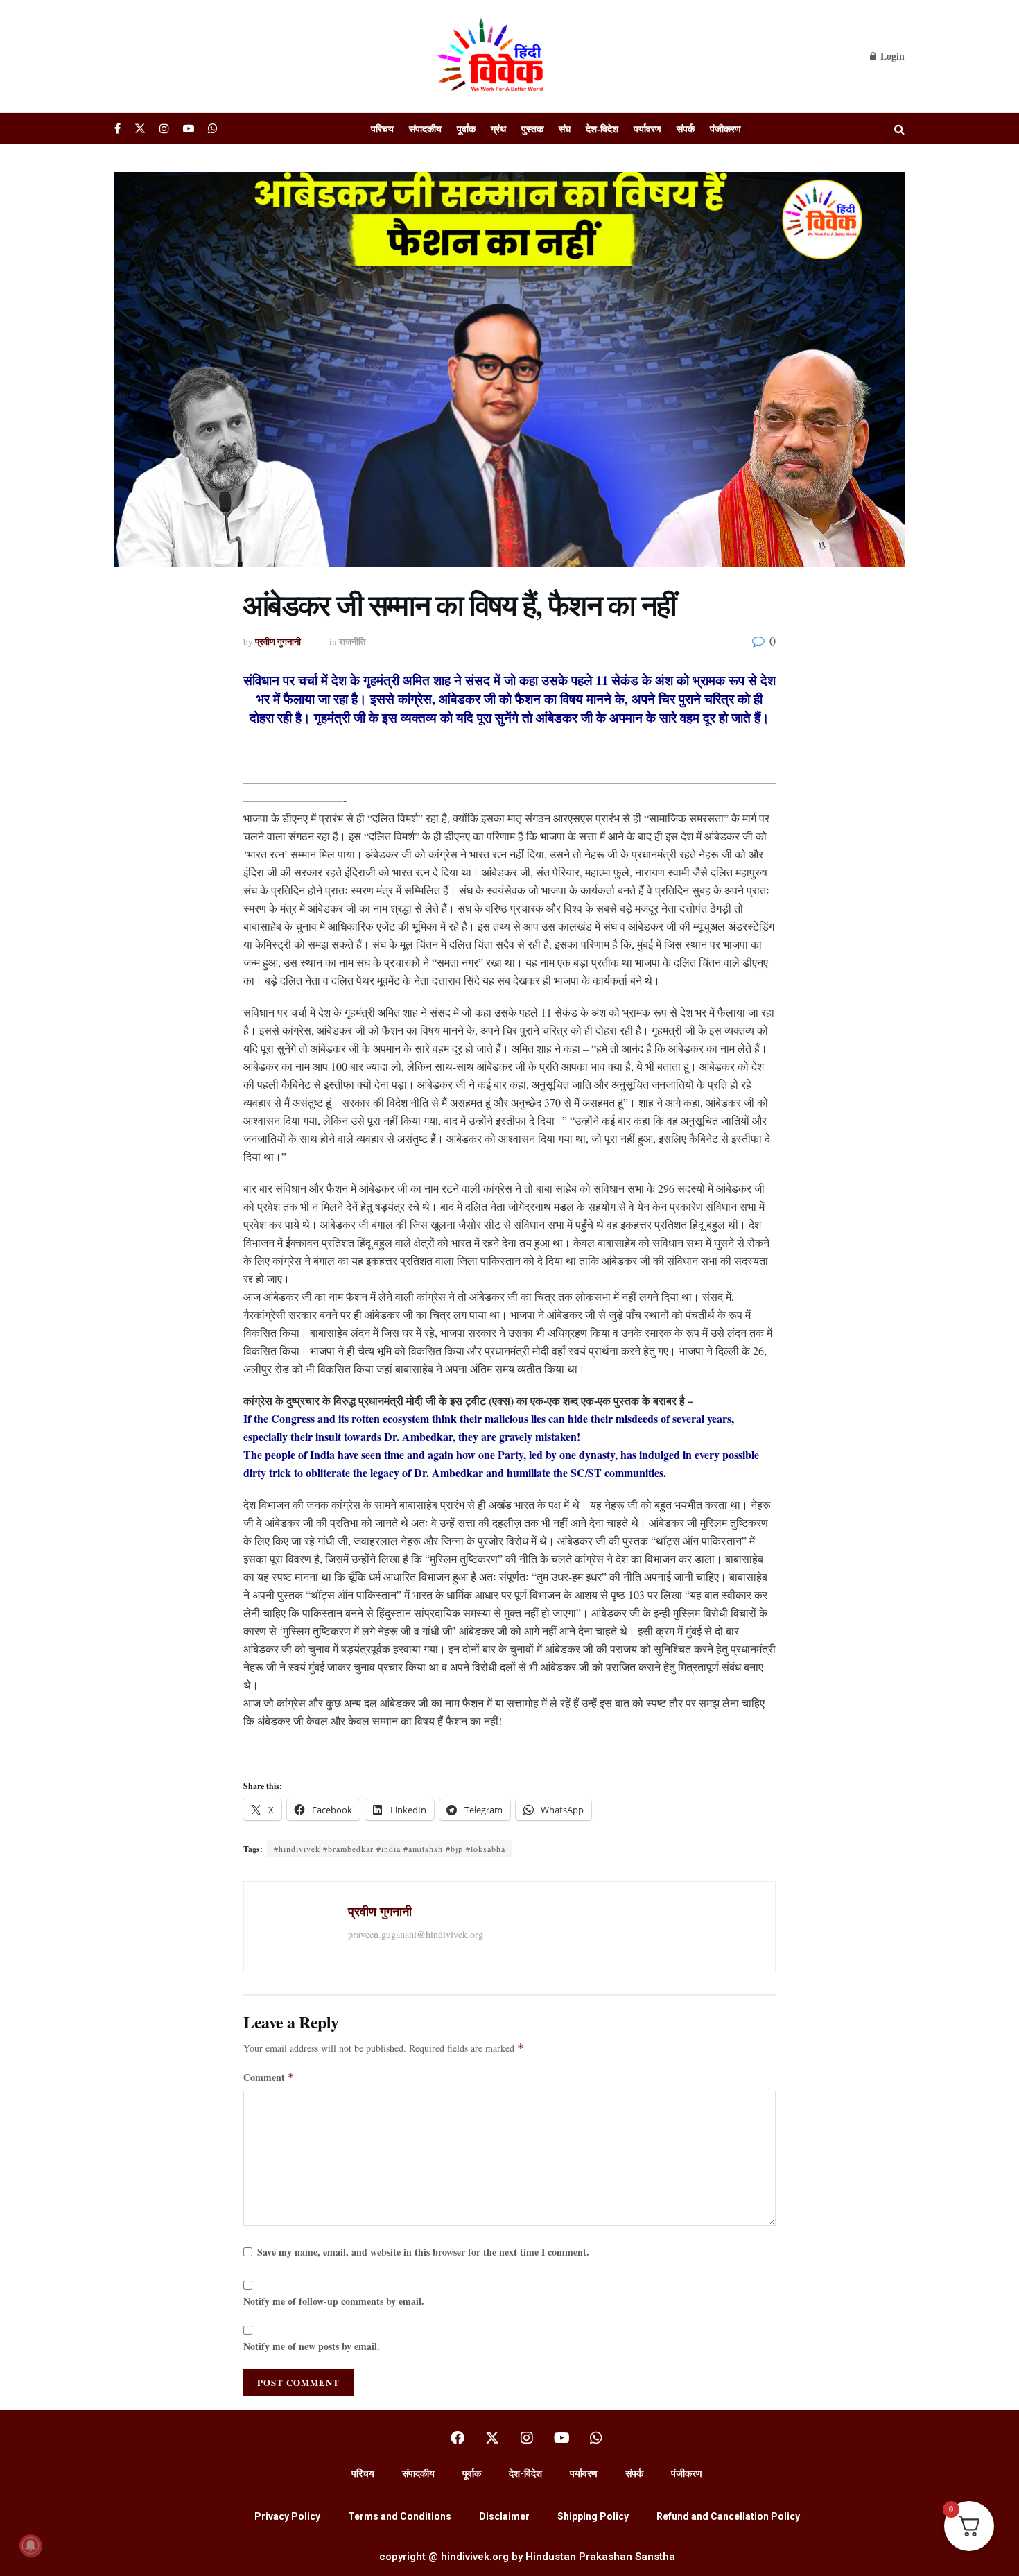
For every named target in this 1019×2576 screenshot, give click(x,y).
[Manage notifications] (31, 2545)
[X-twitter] (492, 2438)
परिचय (382, 129)
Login (891, 56)
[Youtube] (561, 2438)
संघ (565, 129)
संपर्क (686, 129)
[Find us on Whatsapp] (213, 129)
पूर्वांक (466, 129)
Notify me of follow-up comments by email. (334, 2301)
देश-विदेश (602, 129)
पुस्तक (532, 129)
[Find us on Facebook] (117, 129)
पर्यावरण (647, 129)
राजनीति (352, 641)
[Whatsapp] (596, 2438)
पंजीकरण (725, 129)
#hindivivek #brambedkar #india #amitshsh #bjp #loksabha (390, 1849)
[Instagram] (527, 2438)
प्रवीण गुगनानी (278, 641)
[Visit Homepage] (492, 56)
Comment (269, 2077)
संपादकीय (425, 129)
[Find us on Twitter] (140, 129)
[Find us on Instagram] (164, 129)
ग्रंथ (498, 129)
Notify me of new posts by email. (312, 2346)
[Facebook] (458, 2438)
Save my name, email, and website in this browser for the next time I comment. (423, 2252)
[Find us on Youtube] (189, 129)
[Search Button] (899, 129)
